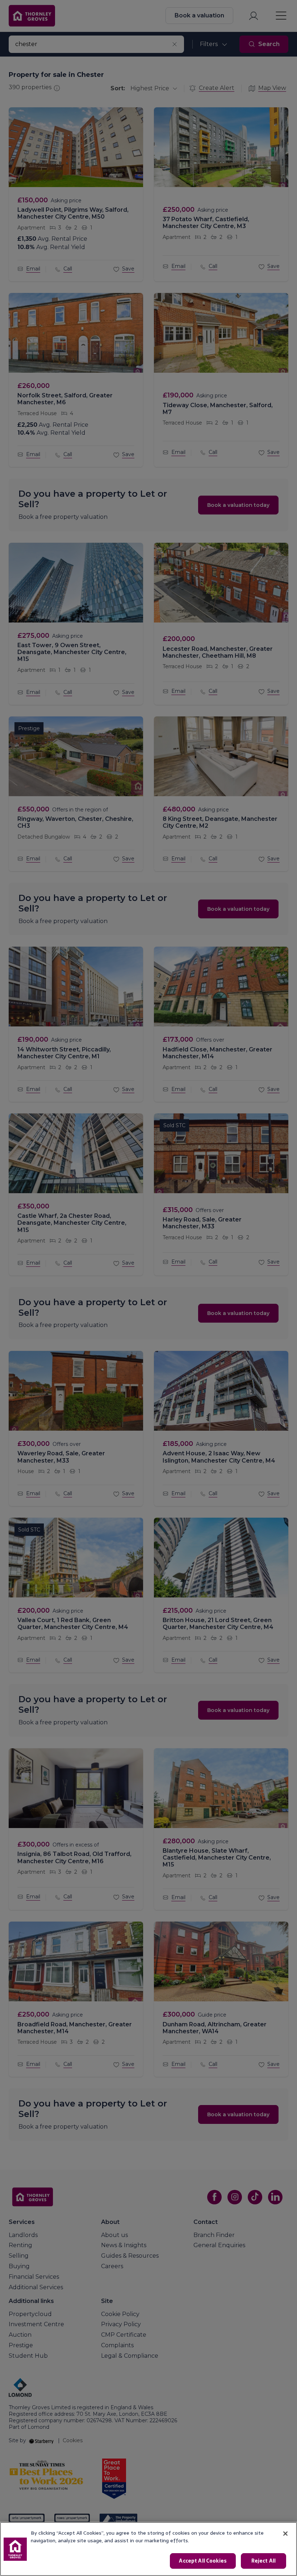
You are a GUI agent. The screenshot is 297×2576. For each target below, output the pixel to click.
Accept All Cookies (203, 2561)
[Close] (285, 2534)
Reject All (263, 2561)
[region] (148, 2549)
